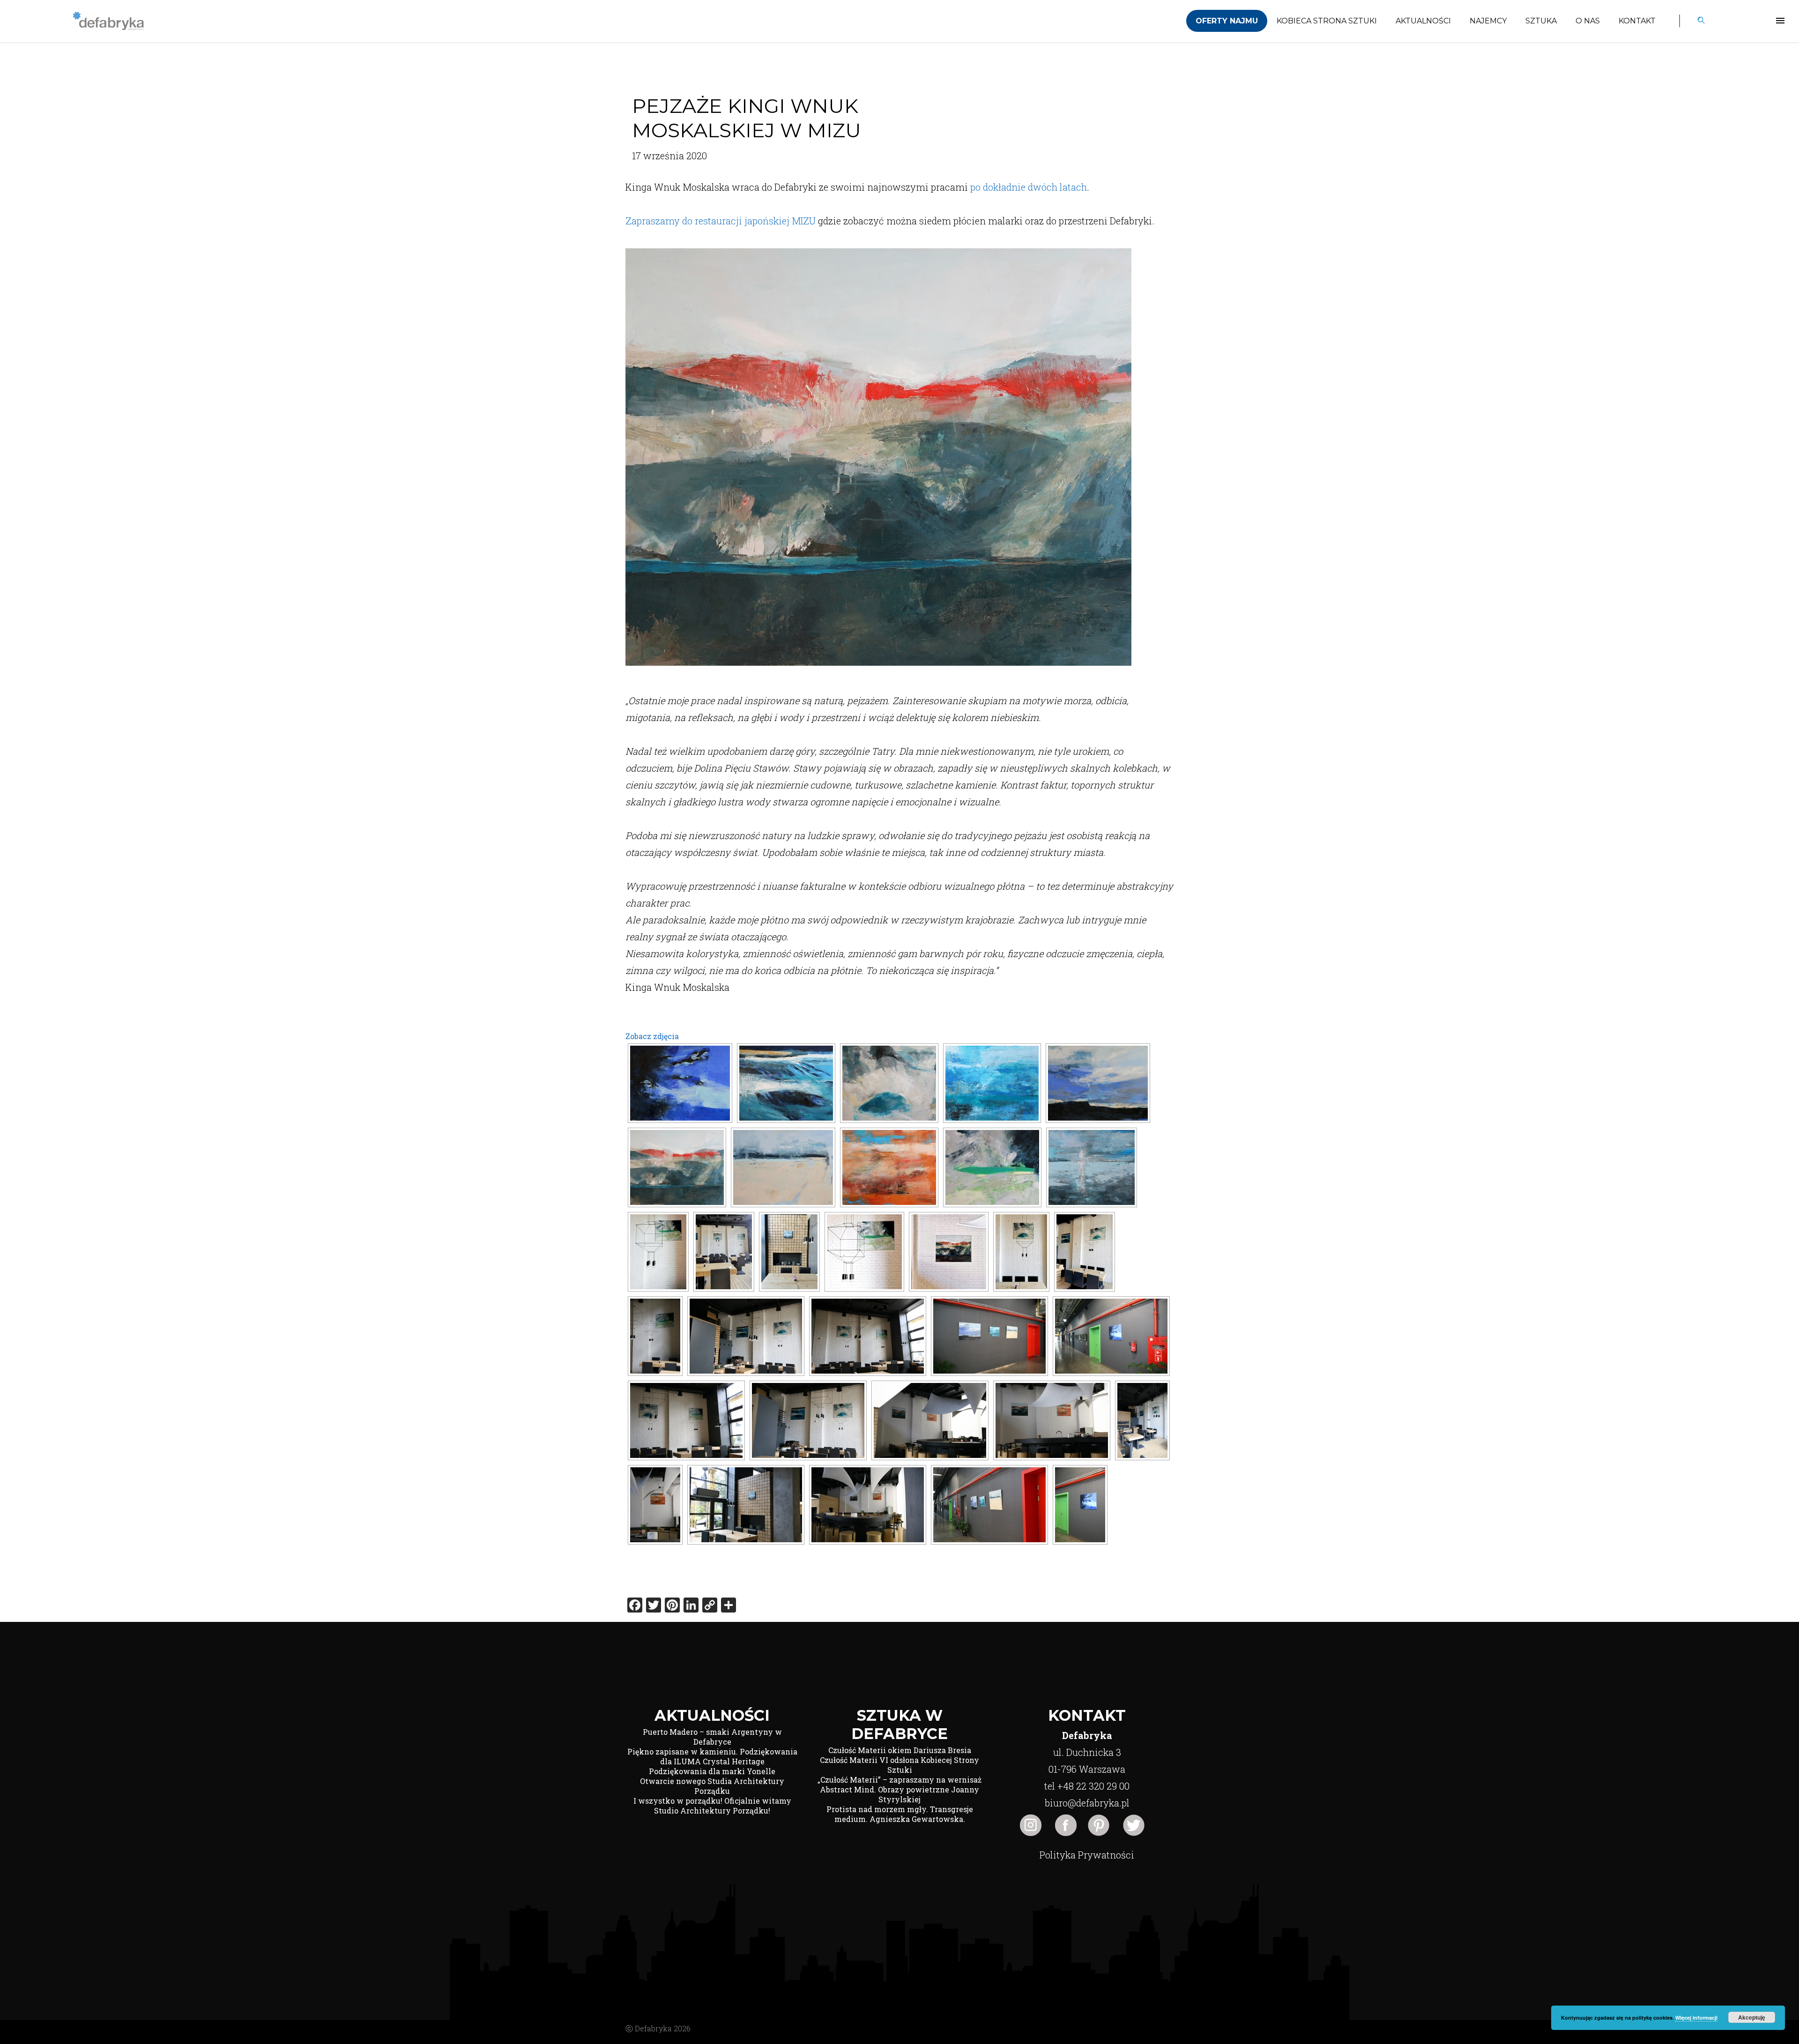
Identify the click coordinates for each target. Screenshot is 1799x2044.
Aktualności (1423, 21)
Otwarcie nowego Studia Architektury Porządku (712, 1786)
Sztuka (1541, 21)
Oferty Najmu (1227, 21)
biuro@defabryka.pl (1087, 1803)
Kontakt (1637, 21)
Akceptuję (1752, 2017)
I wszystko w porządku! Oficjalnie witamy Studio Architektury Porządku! (712, 1806)
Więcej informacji (1696, 2018)
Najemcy (1488, 21)
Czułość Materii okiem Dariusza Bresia (900, 1750)
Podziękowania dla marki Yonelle (712, 1771)
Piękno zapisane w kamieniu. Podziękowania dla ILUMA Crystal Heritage (712, 1756)
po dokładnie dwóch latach (1029, 187)
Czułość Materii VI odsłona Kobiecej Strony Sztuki (899, 1765)
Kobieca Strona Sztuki (1327, 21)
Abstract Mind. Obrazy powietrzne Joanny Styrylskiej (899, 1794)
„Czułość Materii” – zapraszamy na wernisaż (899, 1780)
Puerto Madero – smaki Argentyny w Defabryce (712, 1737)
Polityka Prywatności (1087, 1855)
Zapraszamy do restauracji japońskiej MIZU (721, 221)
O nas (1588, 21)
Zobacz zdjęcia (652, 1036)
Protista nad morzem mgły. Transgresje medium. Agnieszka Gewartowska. (900, 1814)
